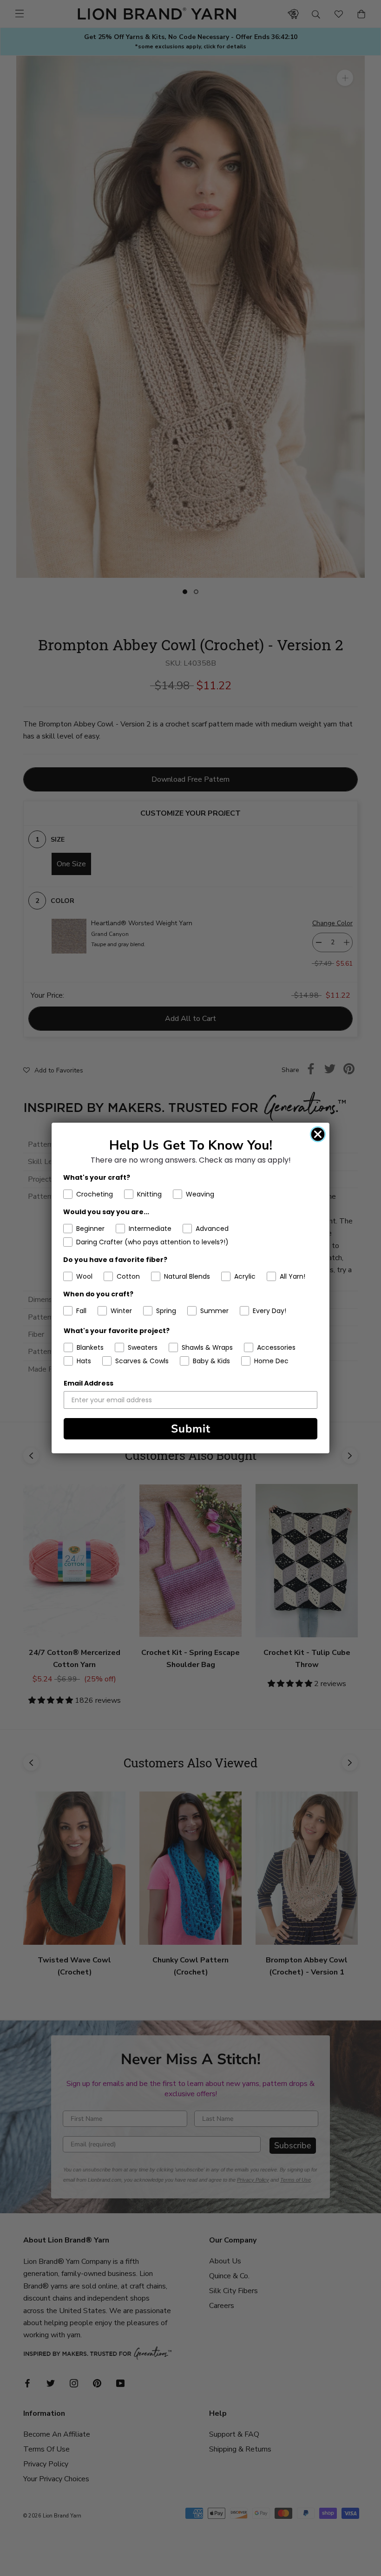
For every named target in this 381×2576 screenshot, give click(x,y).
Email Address (89, 1383)
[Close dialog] (318, 1134)
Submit (191, 1429)
